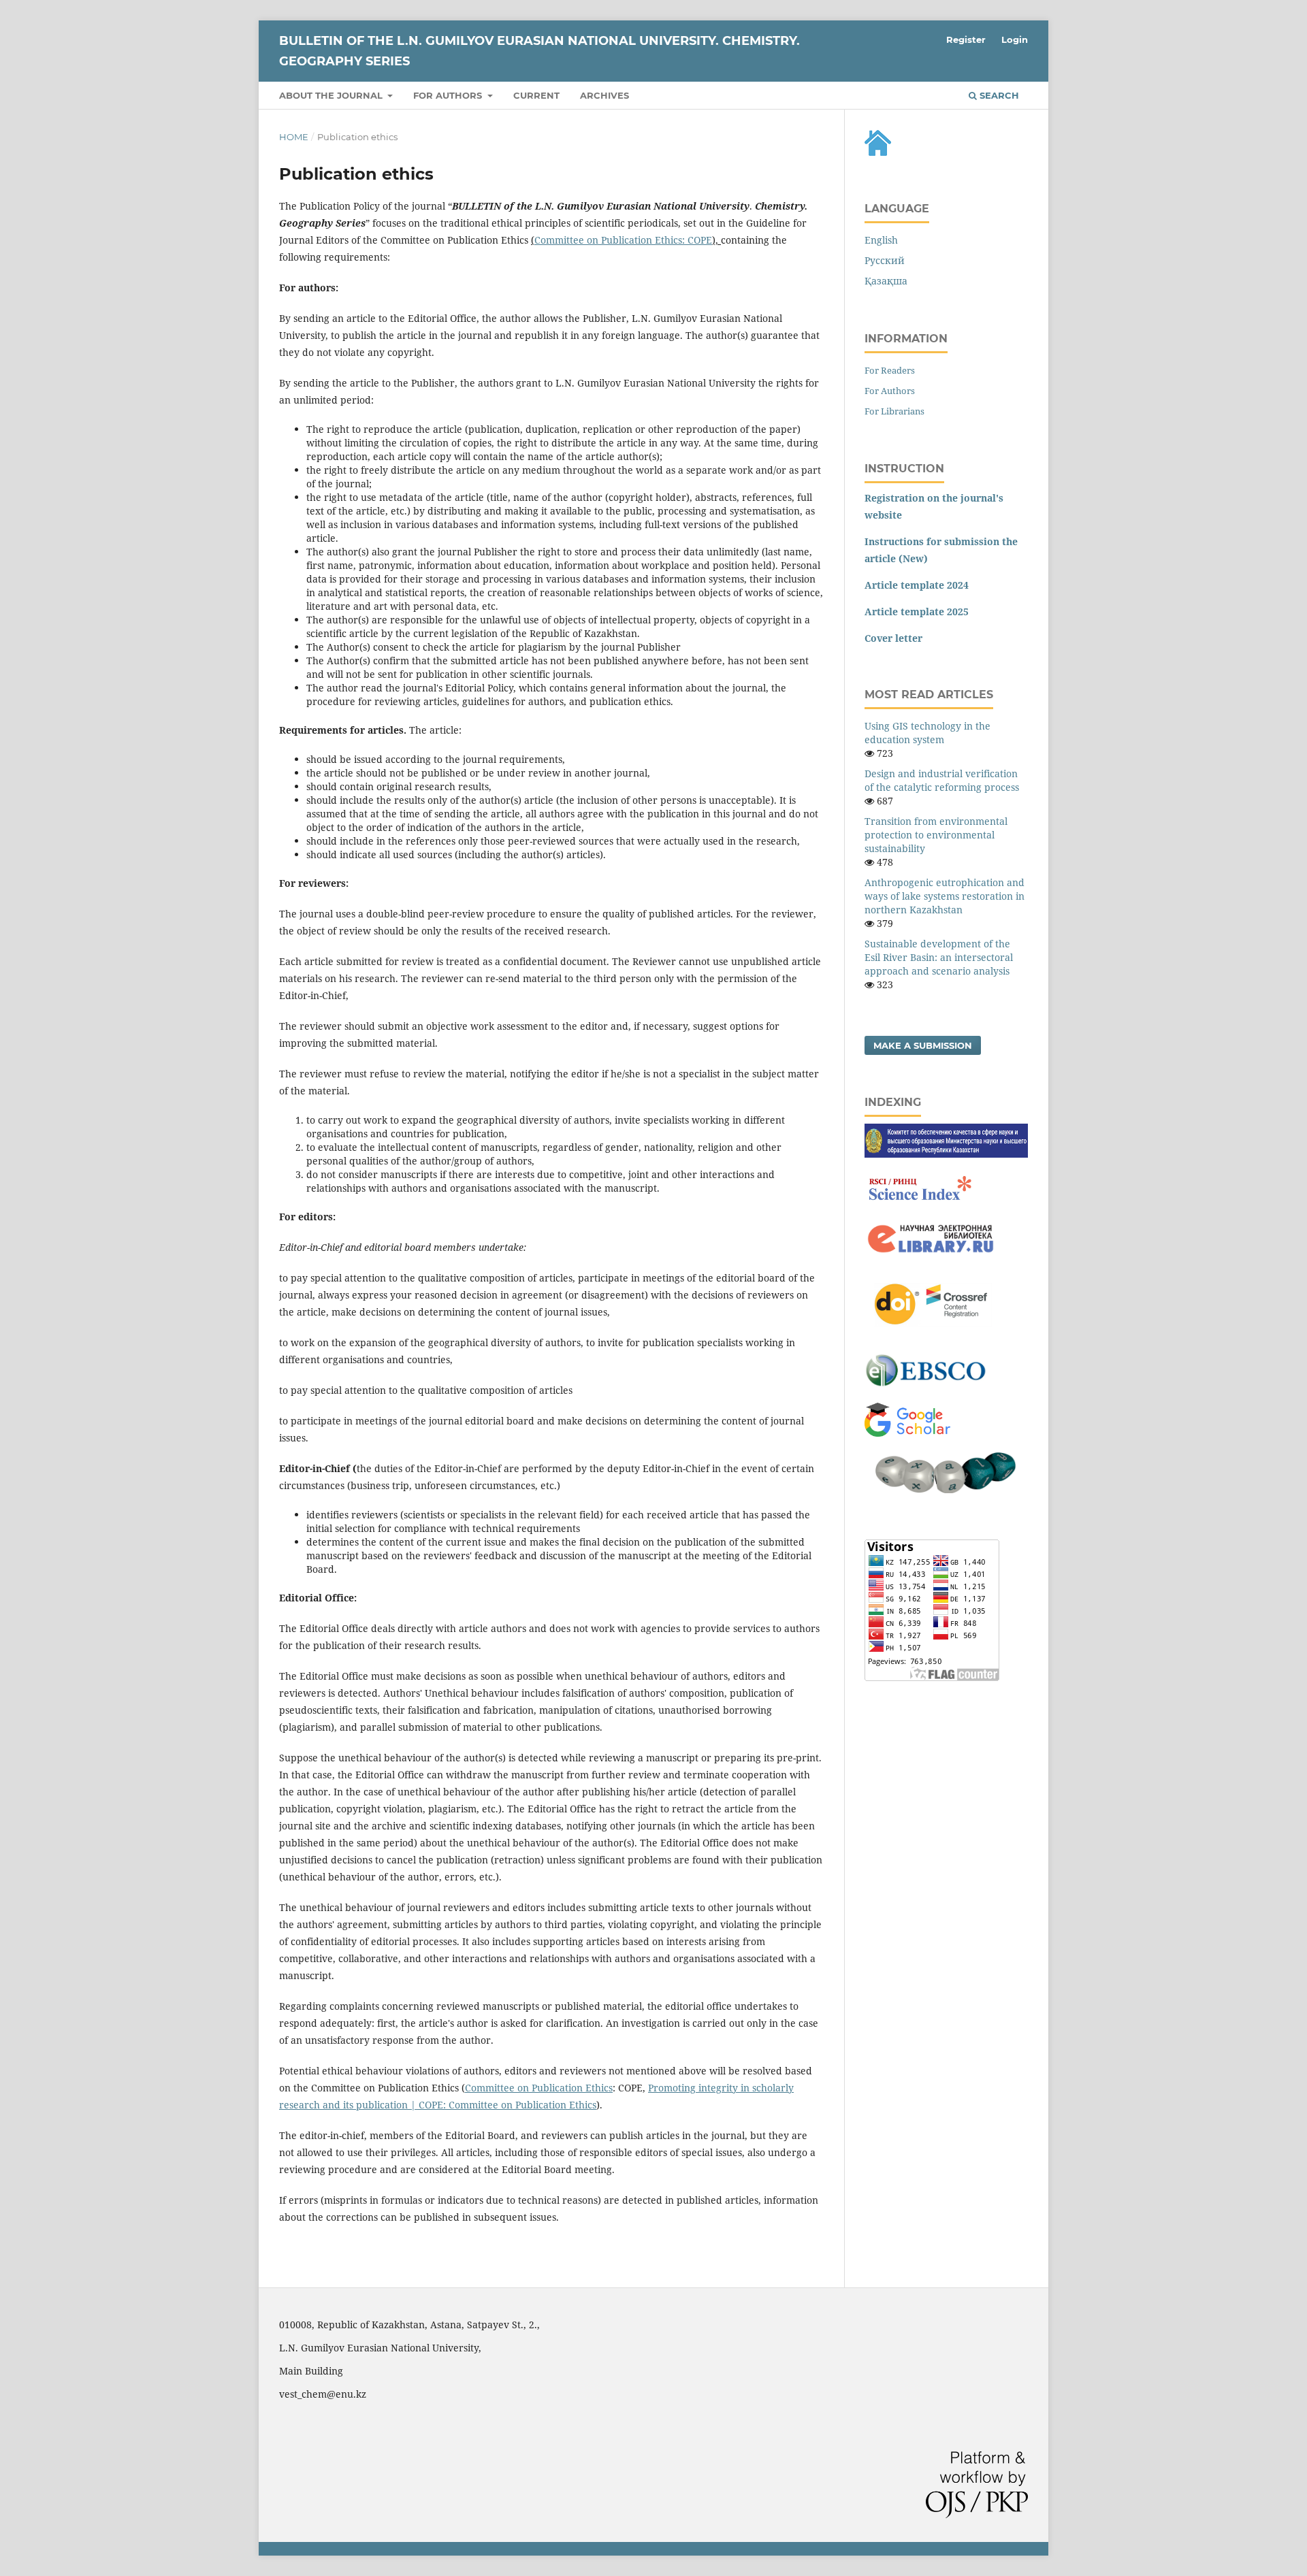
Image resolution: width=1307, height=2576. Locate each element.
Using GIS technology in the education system (927, 733)
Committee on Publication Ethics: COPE (623, 240)
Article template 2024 (917, 585)
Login (1015, 39)
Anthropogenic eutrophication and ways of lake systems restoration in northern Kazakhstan (945, 896)
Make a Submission (923, 1045)
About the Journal (332, 95)
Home (294, 137)
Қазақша (886, 281)
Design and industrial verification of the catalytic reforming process (942, 780)
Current (536, 95)
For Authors (890, 391)
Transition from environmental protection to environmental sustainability (936, 835)
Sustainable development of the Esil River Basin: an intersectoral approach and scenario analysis (939, 957)
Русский (885, 260)
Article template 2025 (917, 612)
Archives (604, 95)
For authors (449, 95)
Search (998, 95)
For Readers (890, 370)
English (881, 240)
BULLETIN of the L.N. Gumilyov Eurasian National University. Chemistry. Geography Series (539, 51)
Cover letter (893, 638)
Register (966, 39)
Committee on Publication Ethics (539, 2088)
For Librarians (894, 411)
